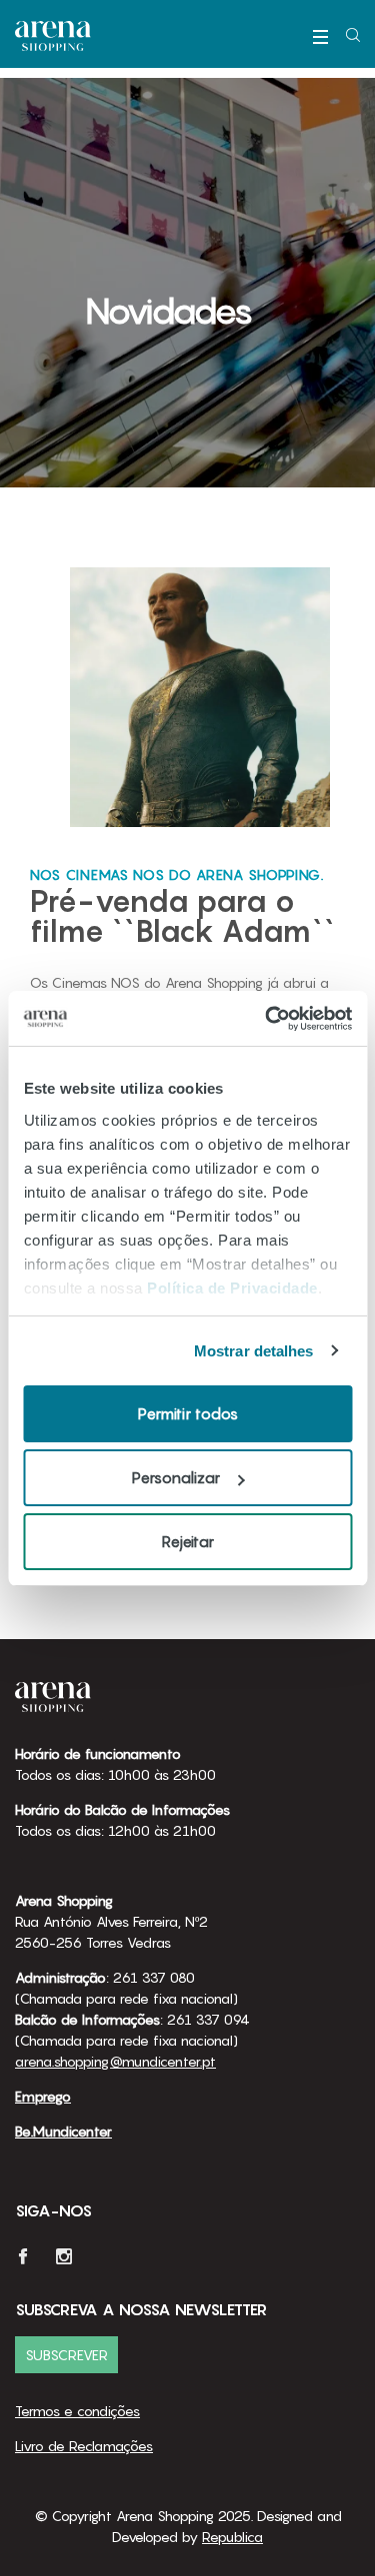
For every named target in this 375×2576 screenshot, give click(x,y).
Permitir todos (188, 1413)
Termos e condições (77, 2411)
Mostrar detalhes (254, 1351)
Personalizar (176, 1477)
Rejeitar (188, 1541)
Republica (232, 2537)
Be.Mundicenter (63, 2131)
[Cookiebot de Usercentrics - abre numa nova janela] (267, 1019)
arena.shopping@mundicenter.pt (115, 2061)
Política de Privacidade (232, 1288)
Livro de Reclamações (84, 2446)
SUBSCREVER (66, 2355)
